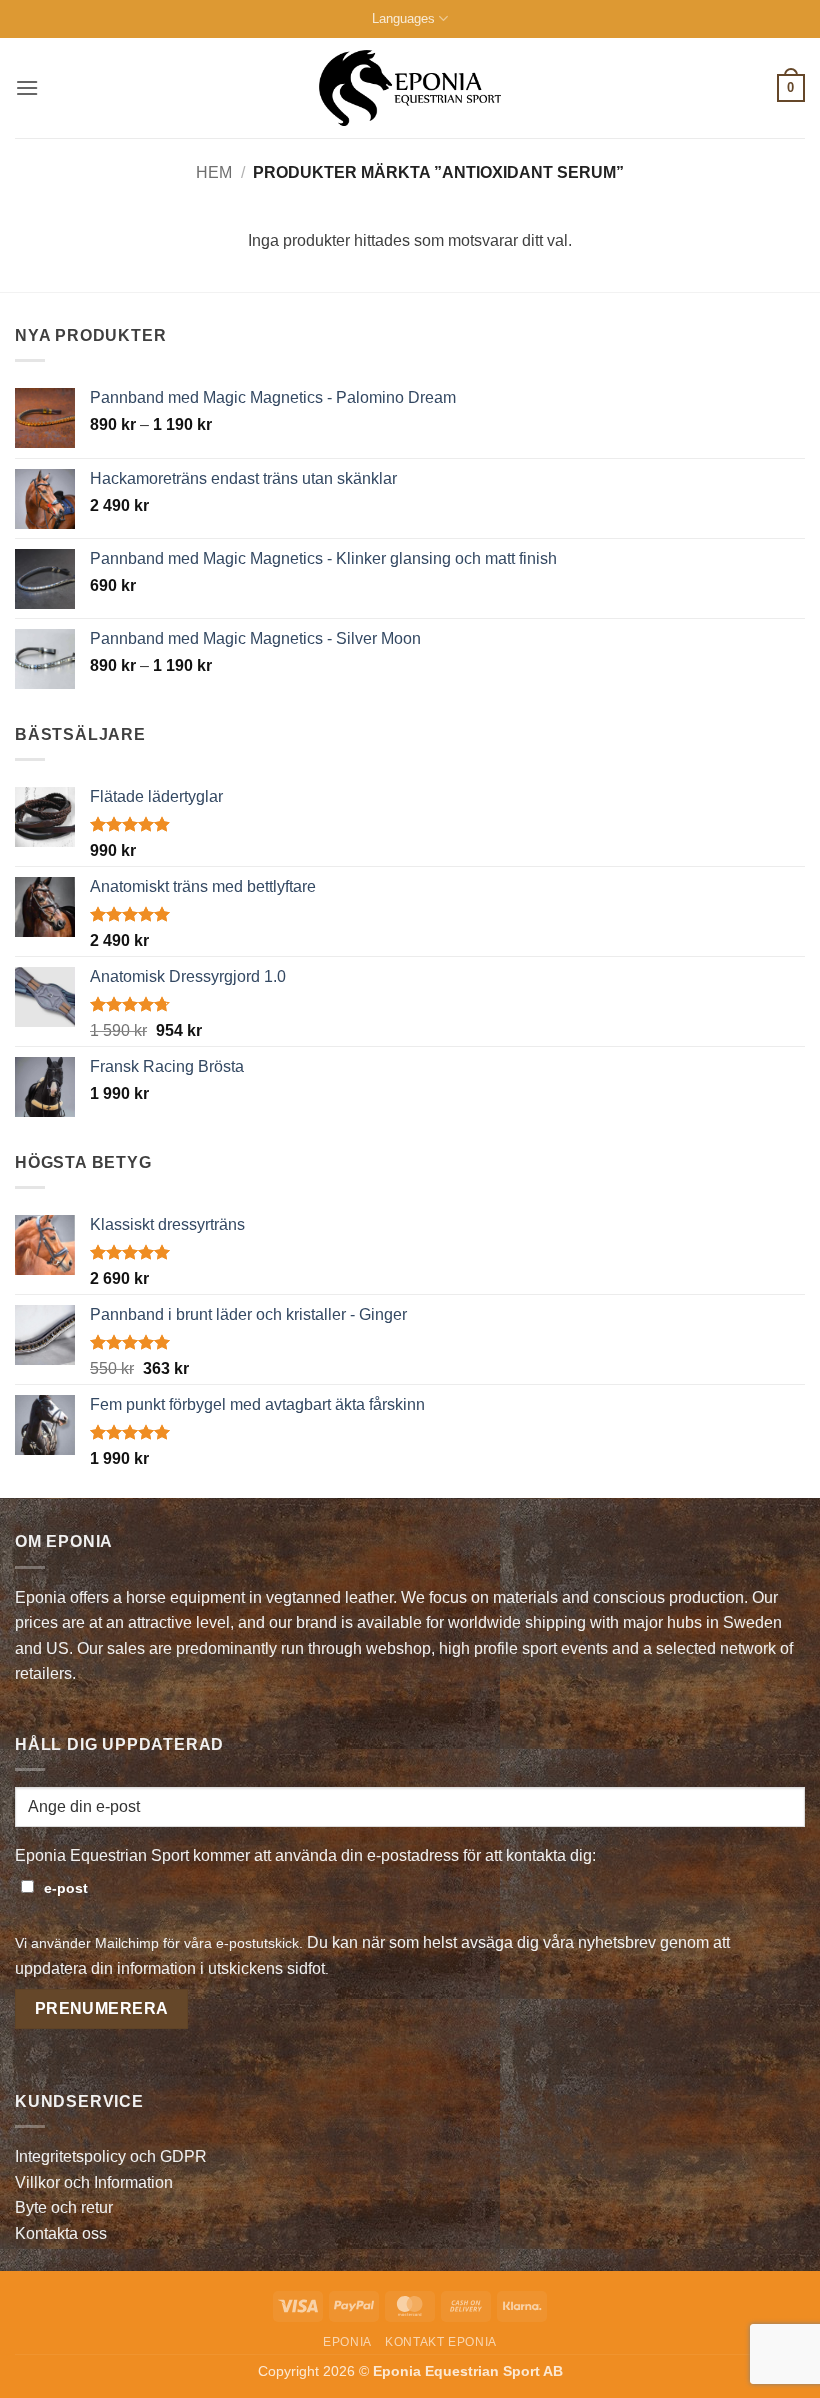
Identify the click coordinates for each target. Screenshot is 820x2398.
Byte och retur (64, 2207)
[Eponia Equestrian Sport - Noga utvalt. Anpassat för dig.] (410, 88)
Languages (403, 18)
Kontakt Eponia (441, 2342)
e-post (66, 1888)
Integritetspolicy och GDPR (111, 2156)
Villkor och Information (94, 2182)
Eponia (347, 2342)
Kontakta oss (61, 2233)
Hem (214, 172)
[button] (27, 87)
